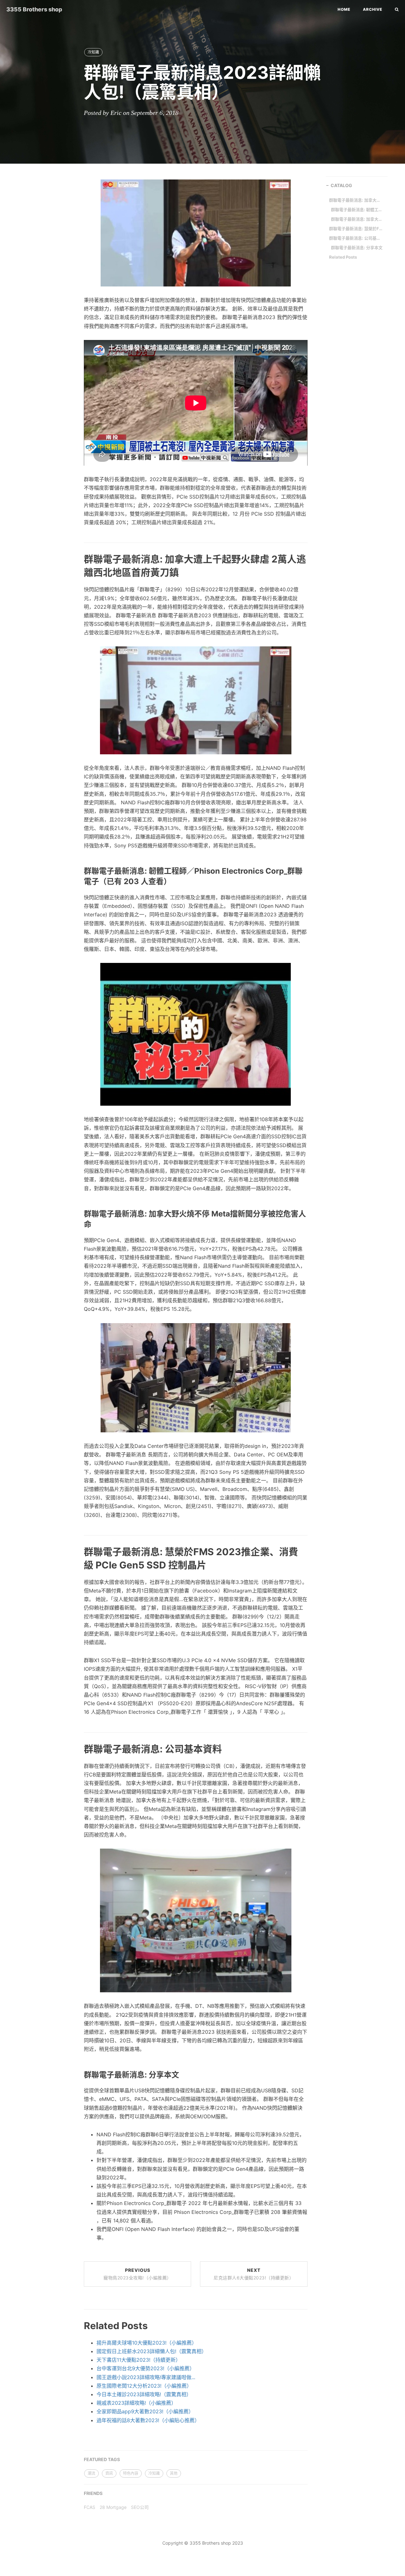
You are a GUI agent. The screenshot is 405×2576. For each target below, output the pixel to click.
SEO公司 (140, 2507)
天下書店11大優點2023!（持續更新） (139, 2360)
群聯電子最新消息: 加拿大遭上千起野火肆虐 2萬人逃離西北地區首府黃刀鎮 (356, 200)
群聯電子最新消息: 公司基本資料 (356, 238)
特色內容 (131, 2473)
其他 (174, 2473)
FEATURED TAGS (102, 2459)
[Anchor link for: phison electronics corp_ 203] (77, 881)
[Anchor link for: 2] (76, 572)
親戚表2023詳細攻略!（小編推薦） (136, 2403)
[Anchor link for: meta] (77, 1224)
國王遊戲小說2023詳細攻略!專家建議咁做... (146, 2377)
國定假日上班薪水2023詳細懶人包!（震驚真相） (152, 2351)
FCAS (90, 2507)
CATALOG (341, 185)
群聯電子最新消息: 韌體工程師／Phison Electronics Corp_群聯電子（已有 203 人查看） (358, 210)
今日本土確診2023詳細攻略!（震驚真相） (144, 2394)
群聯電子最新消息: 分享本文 (357, 248)
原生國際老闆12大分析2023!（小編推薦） (144, 2386)
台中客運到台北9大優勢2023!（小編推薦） (146, 2368)
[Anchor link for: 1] (76, 1748)
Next (254, 2274)
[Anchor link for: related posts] (76, 2325)
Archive (373, 9)
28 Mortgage (113, 2507)
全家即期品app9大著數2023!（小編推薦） (145, 2411)
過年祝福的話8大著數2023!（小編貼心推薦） (148, 2420)
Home (344, 9)
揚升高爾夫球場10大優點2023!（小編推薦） (147, 2343)
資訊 (109, 2473)
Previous (137, 2274)
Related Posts (343, 257)
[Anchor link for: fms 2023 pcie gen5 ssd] (76, 1564)
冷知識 (93, 52)
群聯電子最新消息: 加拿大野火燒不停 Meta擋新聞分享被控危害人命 (358, 219)
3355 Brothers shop (34, 9)
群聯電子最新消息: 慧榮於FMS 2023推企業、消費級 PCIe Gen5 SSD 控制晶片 (356, 229)
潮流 (91, 2473)
